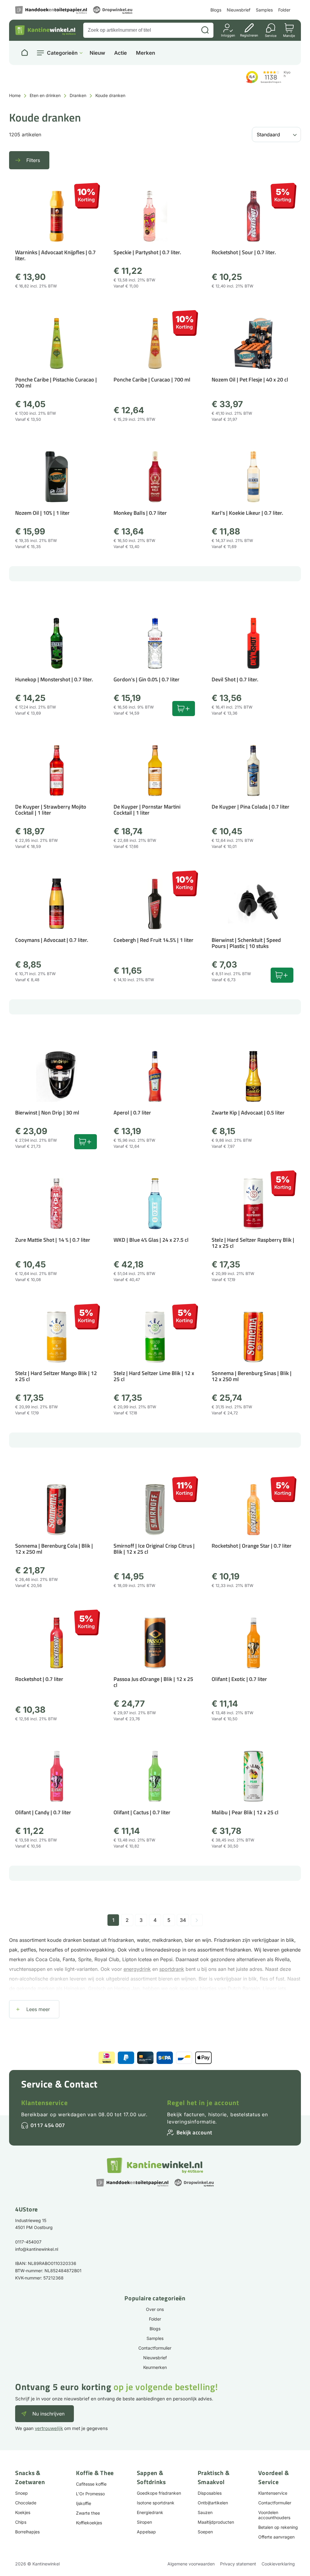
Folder (284, 10)
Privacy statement (238, 2564)
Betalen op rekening (278, 2527)
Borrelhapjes (27, 2532)
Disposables (210, 2493)
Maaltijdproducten (216, 2522)
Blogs (216, 10)
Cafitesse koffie (91, 2484)
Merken (145, 53)
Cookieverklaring (278, 2564)
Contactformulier (155, 2348)
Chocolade (26, 2503)
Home (15, 95)
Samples (264, 10)
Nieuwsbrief (239, 10)
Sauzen (205, 2512)
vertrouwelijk (49, 2428)
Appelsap (146, 2532)
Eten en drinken (45, 95)
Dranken (78, 95)
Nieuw (97, 53)
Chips (21, 2522)
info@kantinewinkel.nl (37, 2249)
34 (183, 1920)
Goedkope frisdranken (159, 2493)
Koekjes (23, 2512)
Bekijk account (194, 2132)
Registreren (249, 35)
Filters (33, 160)
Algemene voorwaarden (191, 2564)
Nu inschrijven (48, 2414)
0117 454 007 (48, 2125)
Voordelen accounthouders (274, 2515)
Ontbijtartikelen (213, 2503)
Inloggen (228, 35)
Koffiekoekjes (89, 2523)
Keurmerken (155, 2367)
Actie (120, 53)
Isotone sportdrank (156, 2503)
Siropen (144, 2522)
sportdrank (172, 1969)
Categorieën (62, 53)
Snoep (21, 2493)
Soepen (205, 2532)
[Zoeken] (205, 30)
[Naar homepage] (25, 53)
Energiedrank (150, 2512)
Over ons (155, 2309)
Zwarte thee (88, 2513)
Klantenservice (45, 2103)
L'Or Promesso (90, 2494)
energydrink (137, 1969)
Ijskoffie (84, 2503)
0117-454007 (28, 2242)
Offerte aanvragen (276, 2537)
